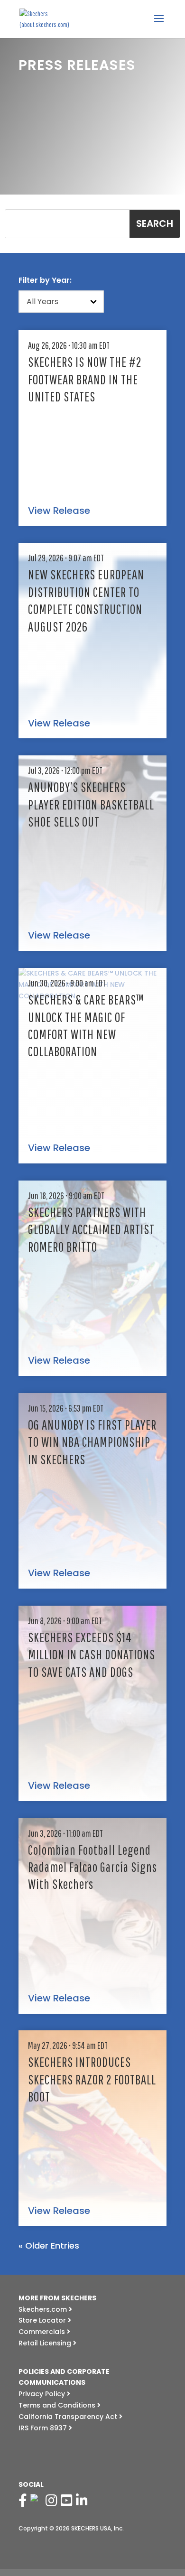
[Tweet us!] (37, 2501)
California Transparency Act (69, 2417)
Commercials (43, 2332)
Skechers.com (44, 2309)
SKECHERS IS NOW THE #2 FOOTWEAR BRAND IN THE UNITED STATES (85, 379)
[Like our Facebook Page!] (24, 2501)
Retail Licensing (46, 2343)
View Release (59, 511)
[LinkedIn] (83, 2501)
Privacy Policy (43, 2394)
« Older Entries (49, 2246)
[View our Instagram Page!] (53, 2501)
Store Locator (43, 2320)
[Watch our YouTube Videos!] (68, 2501)
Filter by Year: (45, 280)
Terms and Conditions (58, 2405)
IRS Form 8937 (44, 2428)
